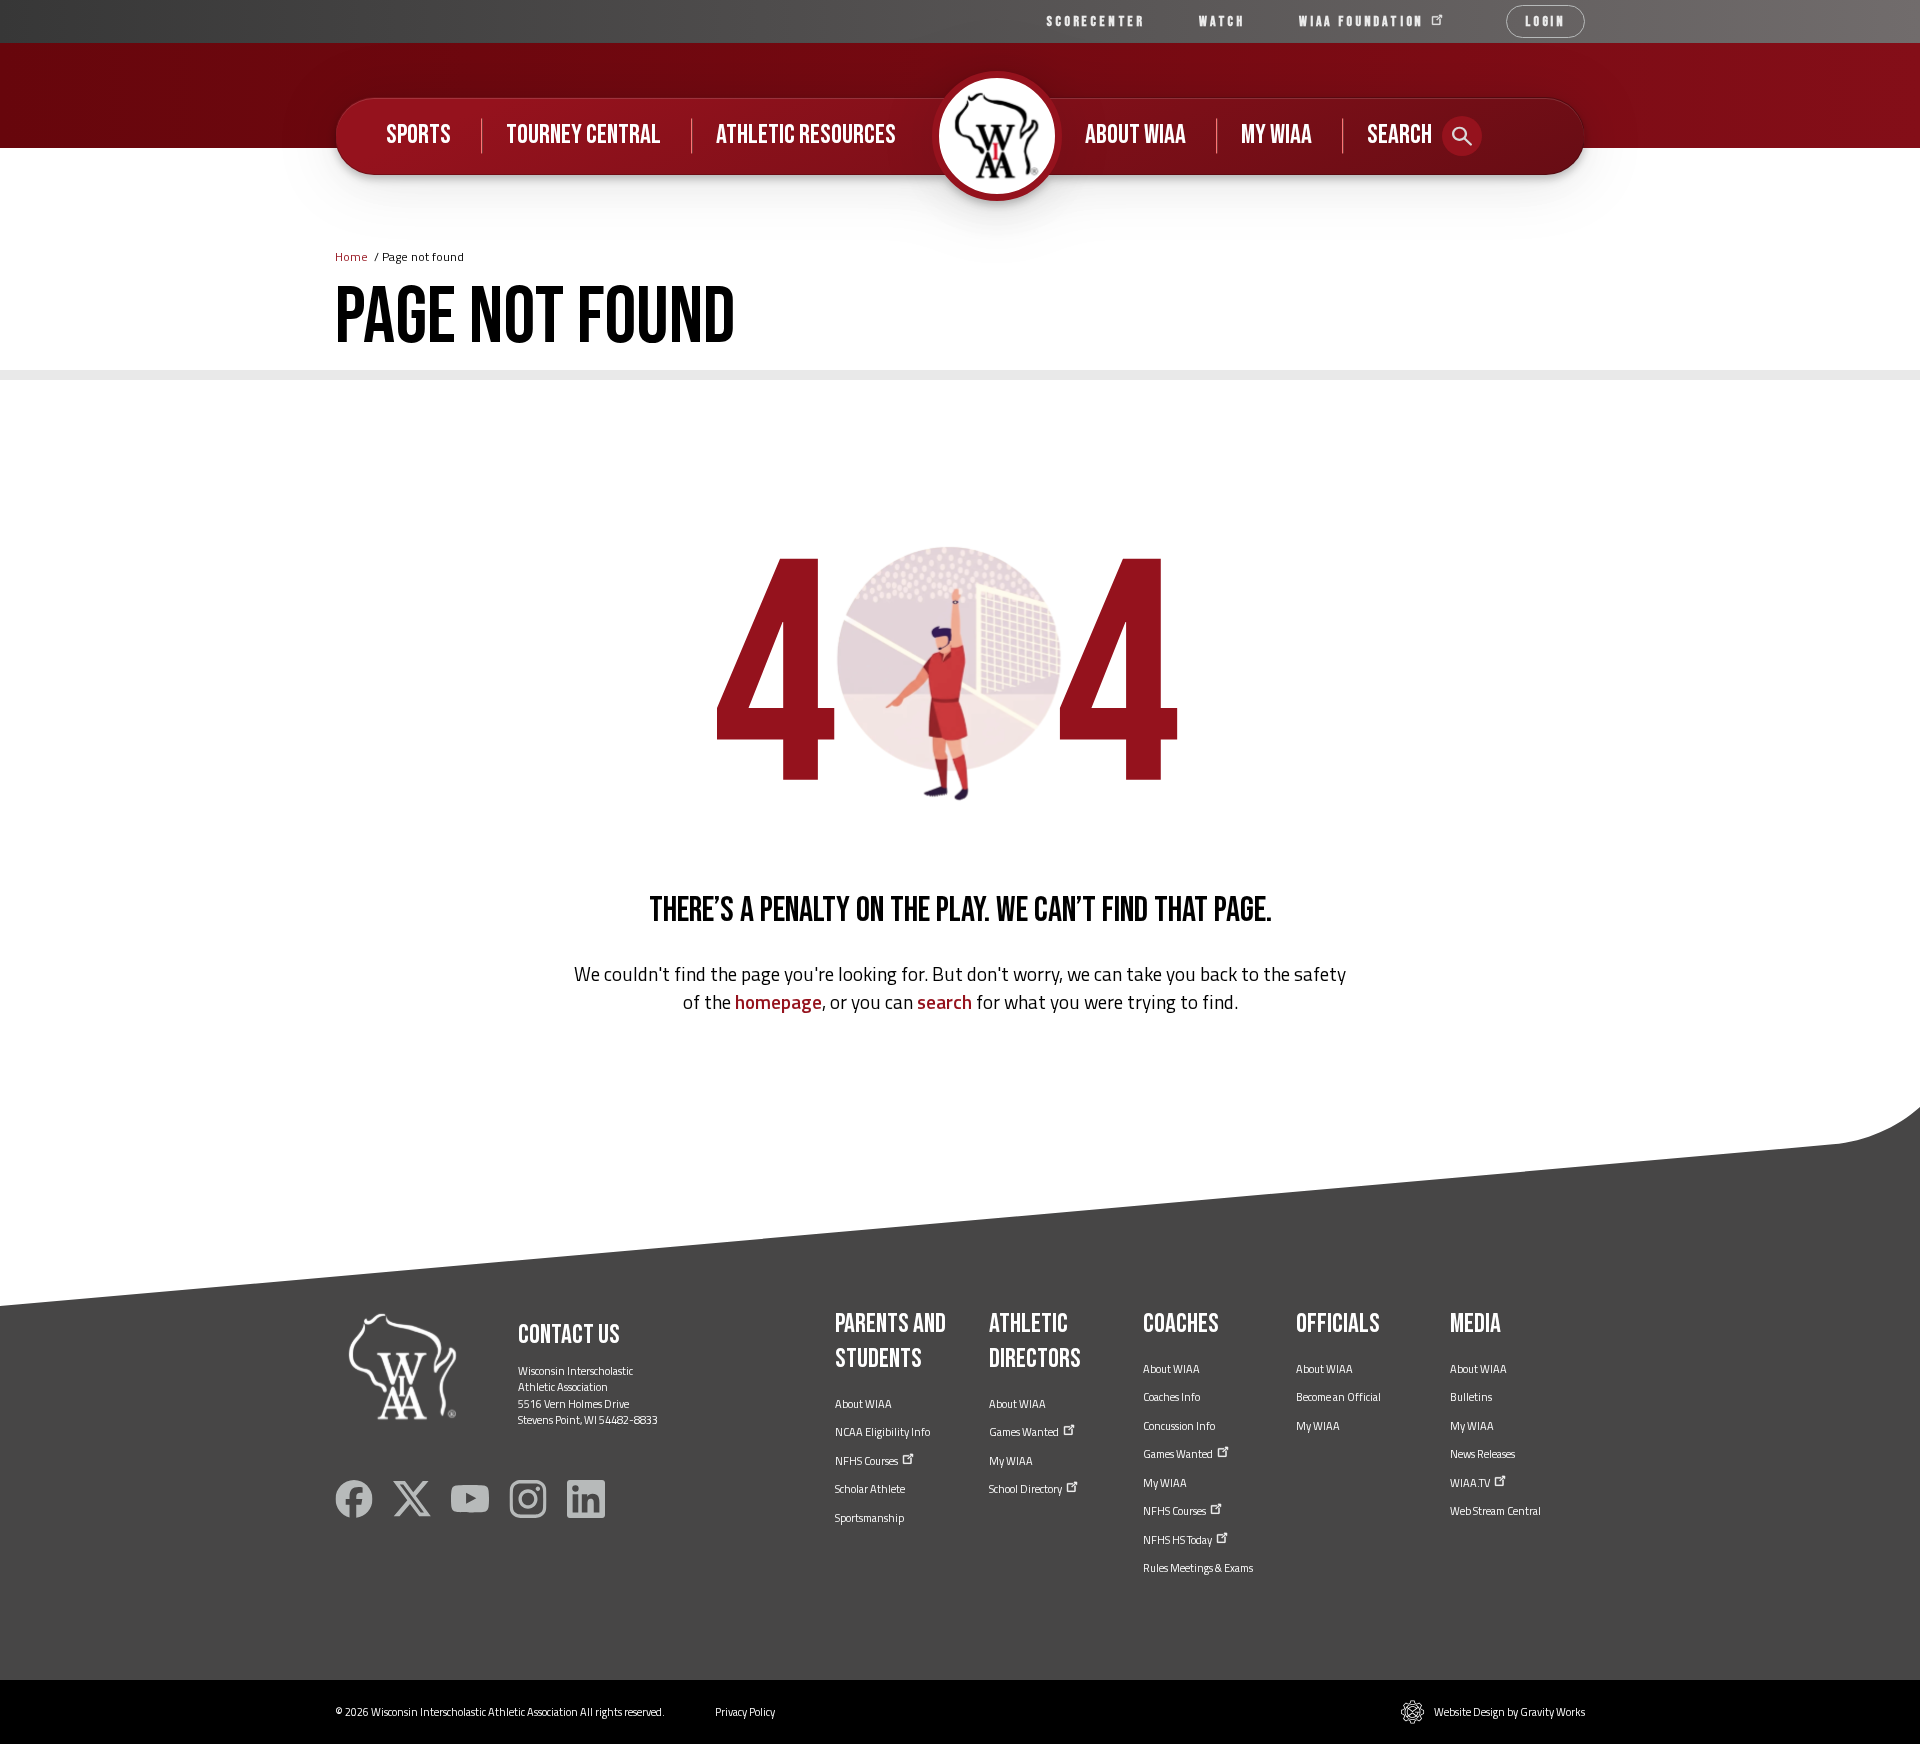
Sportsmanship (869, 1518)
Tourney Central (583, 135)
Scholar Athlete (870, 1489)
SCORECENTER (1095, 21)
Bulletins (1471, 1397)
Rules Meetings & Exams (1198, 1568)
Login (1545, 21)
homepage (778, 1001)
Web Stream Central (1495, 1511)
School (1026, 1489)
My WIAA (1276, 135)
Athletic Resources (806, 135)
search (944, 1001)
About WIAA (1135, 135)
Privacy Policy (745, 1712)
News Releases (1482, 1454)
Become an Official (1338, 1397)
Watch (1222, 21)
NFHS (867, 1461)
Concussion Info (1179, 1426)
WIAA (1364, 21)
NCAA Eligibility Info (882, 1432)
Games (1025, 1432)
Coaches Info (1171, 1397)
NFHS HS (1178, 1540)
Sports (418, 135)
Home (351, 256)
